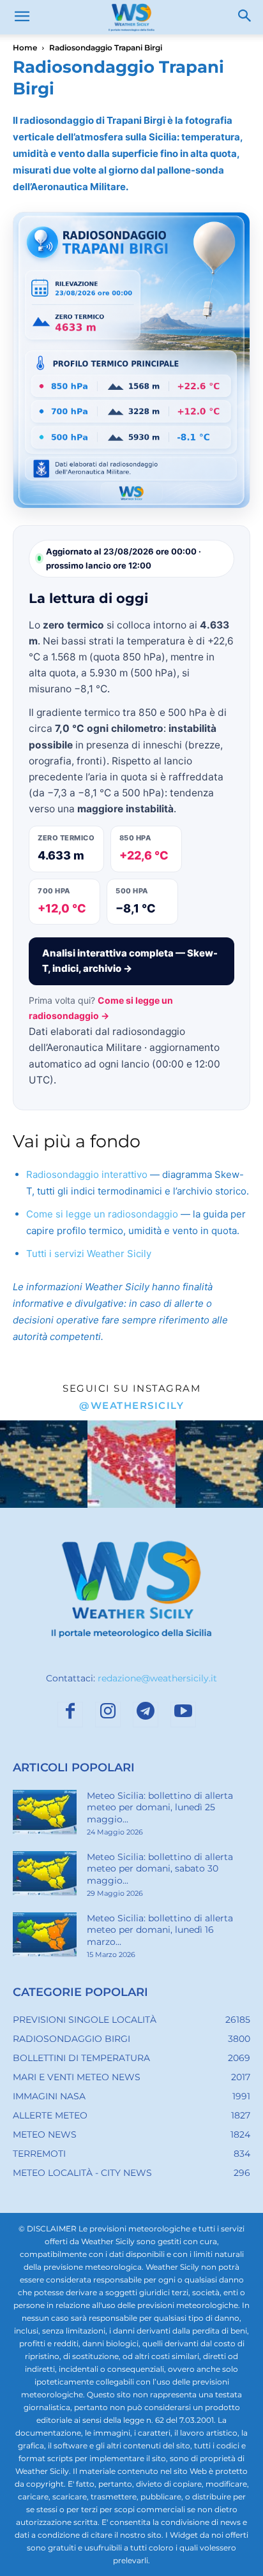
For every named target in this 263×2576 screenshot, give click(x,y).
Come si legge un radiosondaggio (102, 1214)
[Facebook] (70, 1715)
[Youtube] (183, 1715)
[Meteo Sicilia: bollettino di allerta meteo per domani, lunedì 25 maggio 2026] (45, 1812)
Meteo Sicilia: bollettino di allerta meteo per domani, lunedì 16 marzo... (160, 1930)
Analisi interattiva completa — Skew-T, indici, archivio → (130, 961)
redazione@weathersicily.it (157, 1678)
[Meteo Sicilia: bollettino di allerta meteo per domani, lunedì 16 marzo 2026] (45, 1935)
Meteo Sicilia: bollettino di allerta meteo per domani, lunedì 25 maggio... (160, 1807)
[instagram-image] (44, 1464)
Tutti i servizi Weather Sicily (89, 1254)
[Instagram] (108, 1715)
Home (25, 48)
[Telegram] (146, 1715)
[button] (22, 17)
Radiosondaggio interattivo (87, 1174)
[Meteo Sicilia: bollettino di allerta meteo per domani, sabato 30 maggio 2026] (45, 1873)
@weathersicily (131, 1405)
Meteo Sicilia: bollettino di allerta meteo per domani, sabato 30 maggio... (160, 1868)
